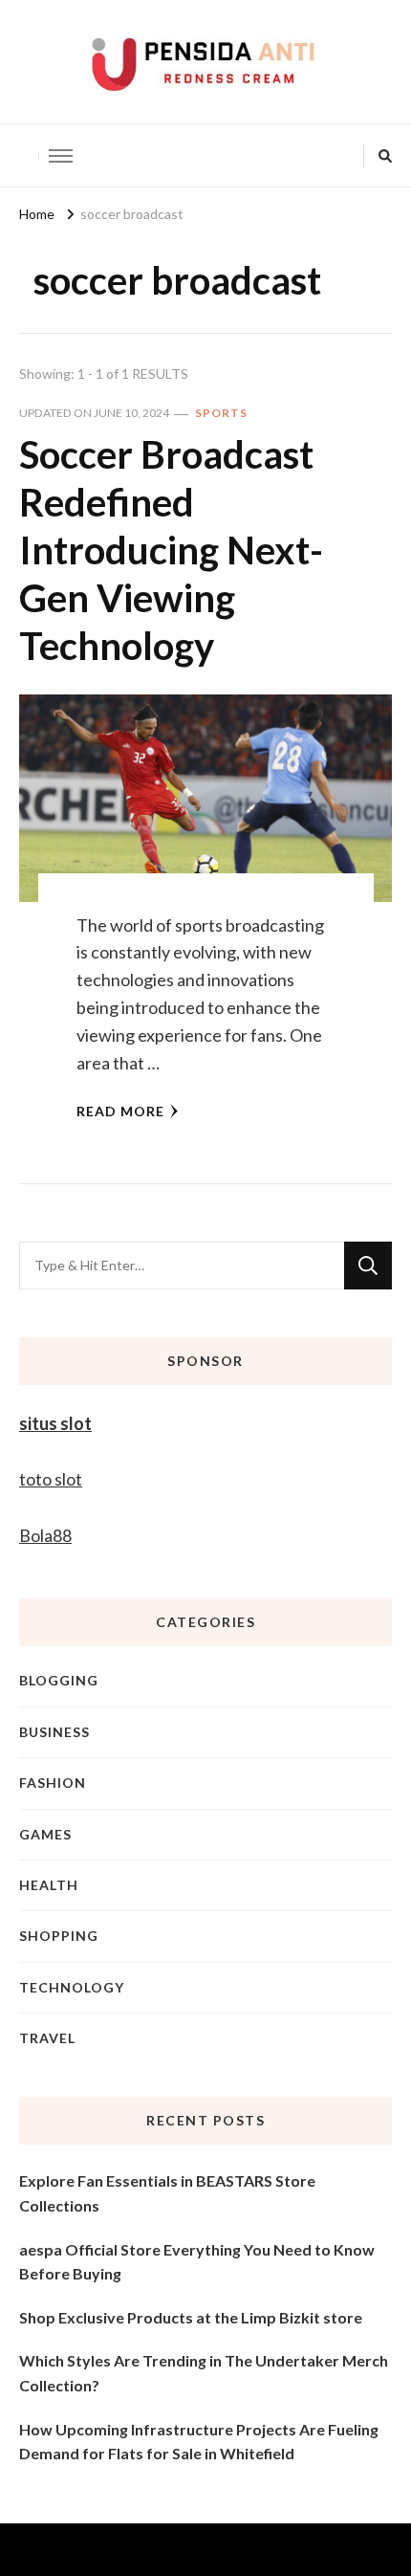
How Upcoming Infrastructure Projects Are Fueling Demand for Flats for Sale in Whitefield (199, 2442)
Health (49, 1885)
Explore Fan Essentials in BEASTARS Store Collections (167, 2193)
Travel (47, 2038)
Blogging (59, 1680)
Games (45, 1834)
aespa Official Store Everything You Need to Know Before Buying (197, 2262)
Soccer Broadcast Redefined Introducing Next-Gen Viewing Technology (171, 550)
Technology (72, 1987)
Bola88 (45, 1535)
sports (221, 413)
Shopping (59, 1936)
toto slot (51, 1479)
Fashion (53, 1783)
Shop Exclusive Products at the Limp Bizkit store (191, 2317)
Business (54, 1732)
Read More (120, 1111)
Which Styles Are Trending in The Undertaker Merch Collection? (204, 2373)
